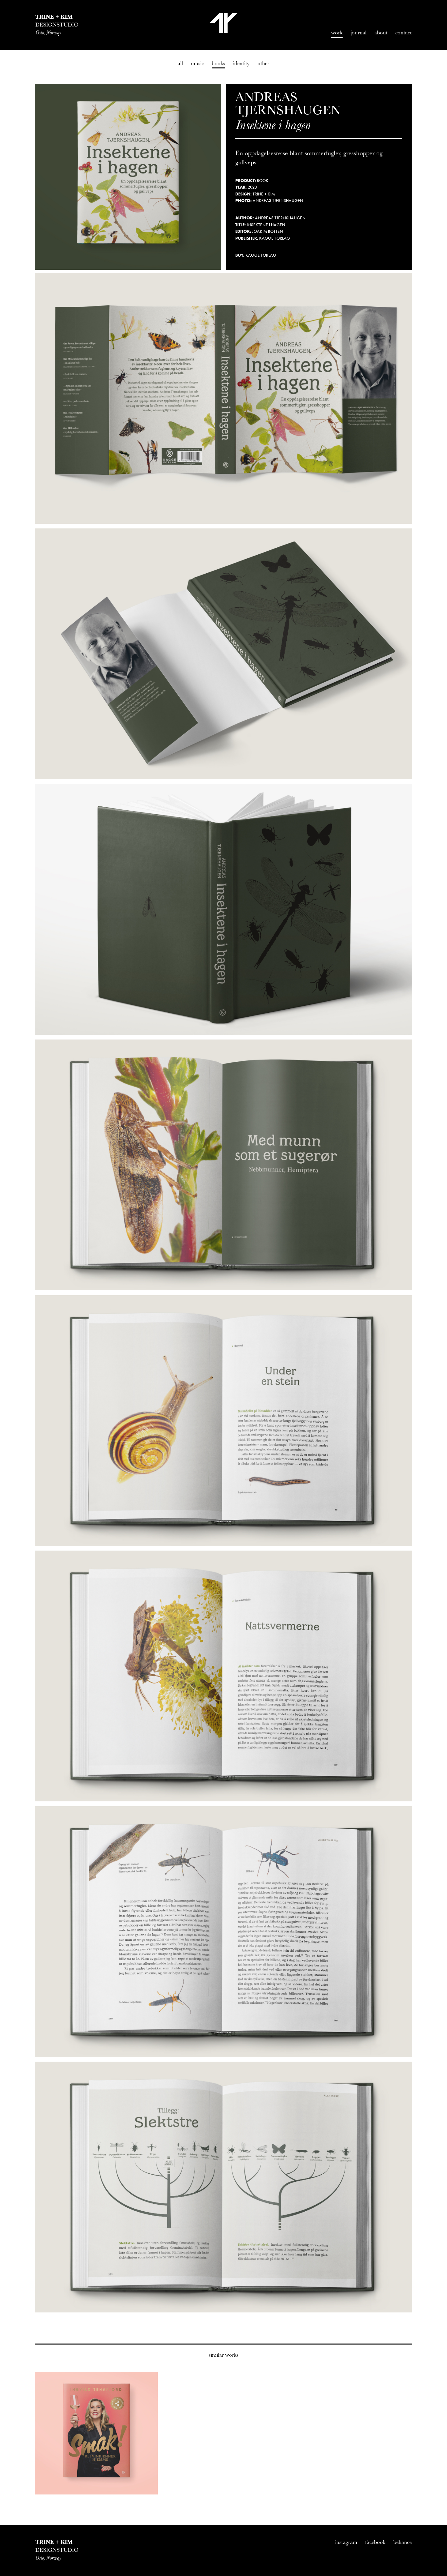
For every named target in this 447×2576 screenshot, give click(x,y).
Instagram (346, 2542)
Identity (241, 63)
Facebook (375, 2542)
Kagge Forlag (261, 255)
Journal (358, 33)
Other (263, 63)
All (180, 63)
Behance (402, 2542)
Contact (403, 33)
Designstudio (57, 25)
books (218, 63)
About (381, 33)
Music (197, 63)
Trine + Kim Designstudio (223, 23)
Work (337, 33)
